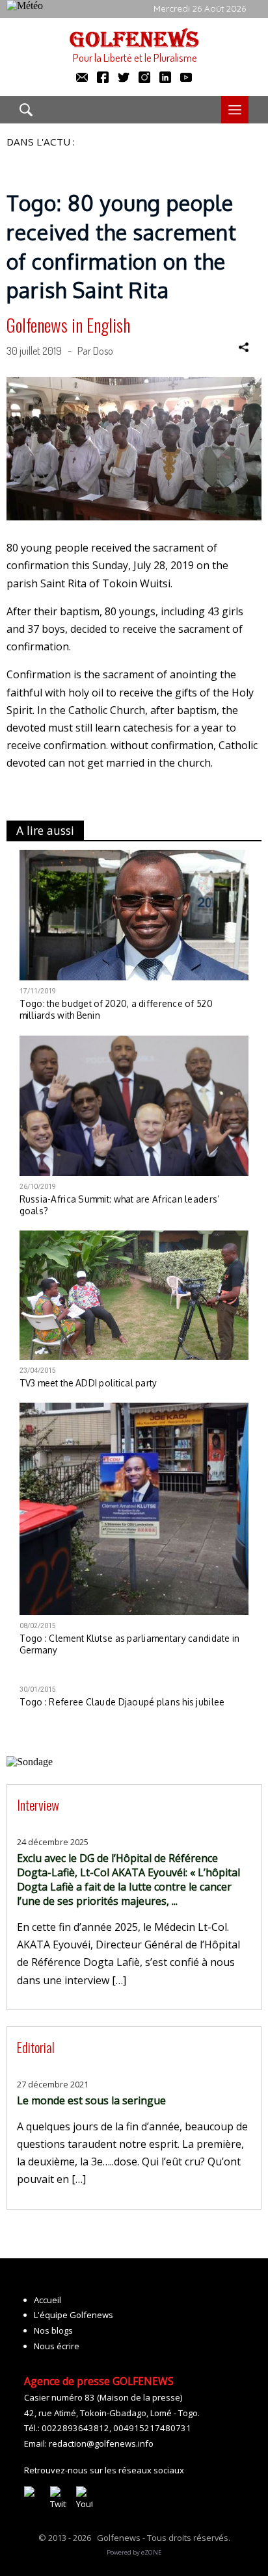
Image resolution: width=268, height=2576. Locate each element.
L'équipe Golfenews (74, 2315)
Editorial (36, 2047)
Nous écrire (57, 2346)
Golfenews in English (68, 325)
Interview (38, 1804)
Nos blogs (53, 2330)
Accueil (47, 2300)
